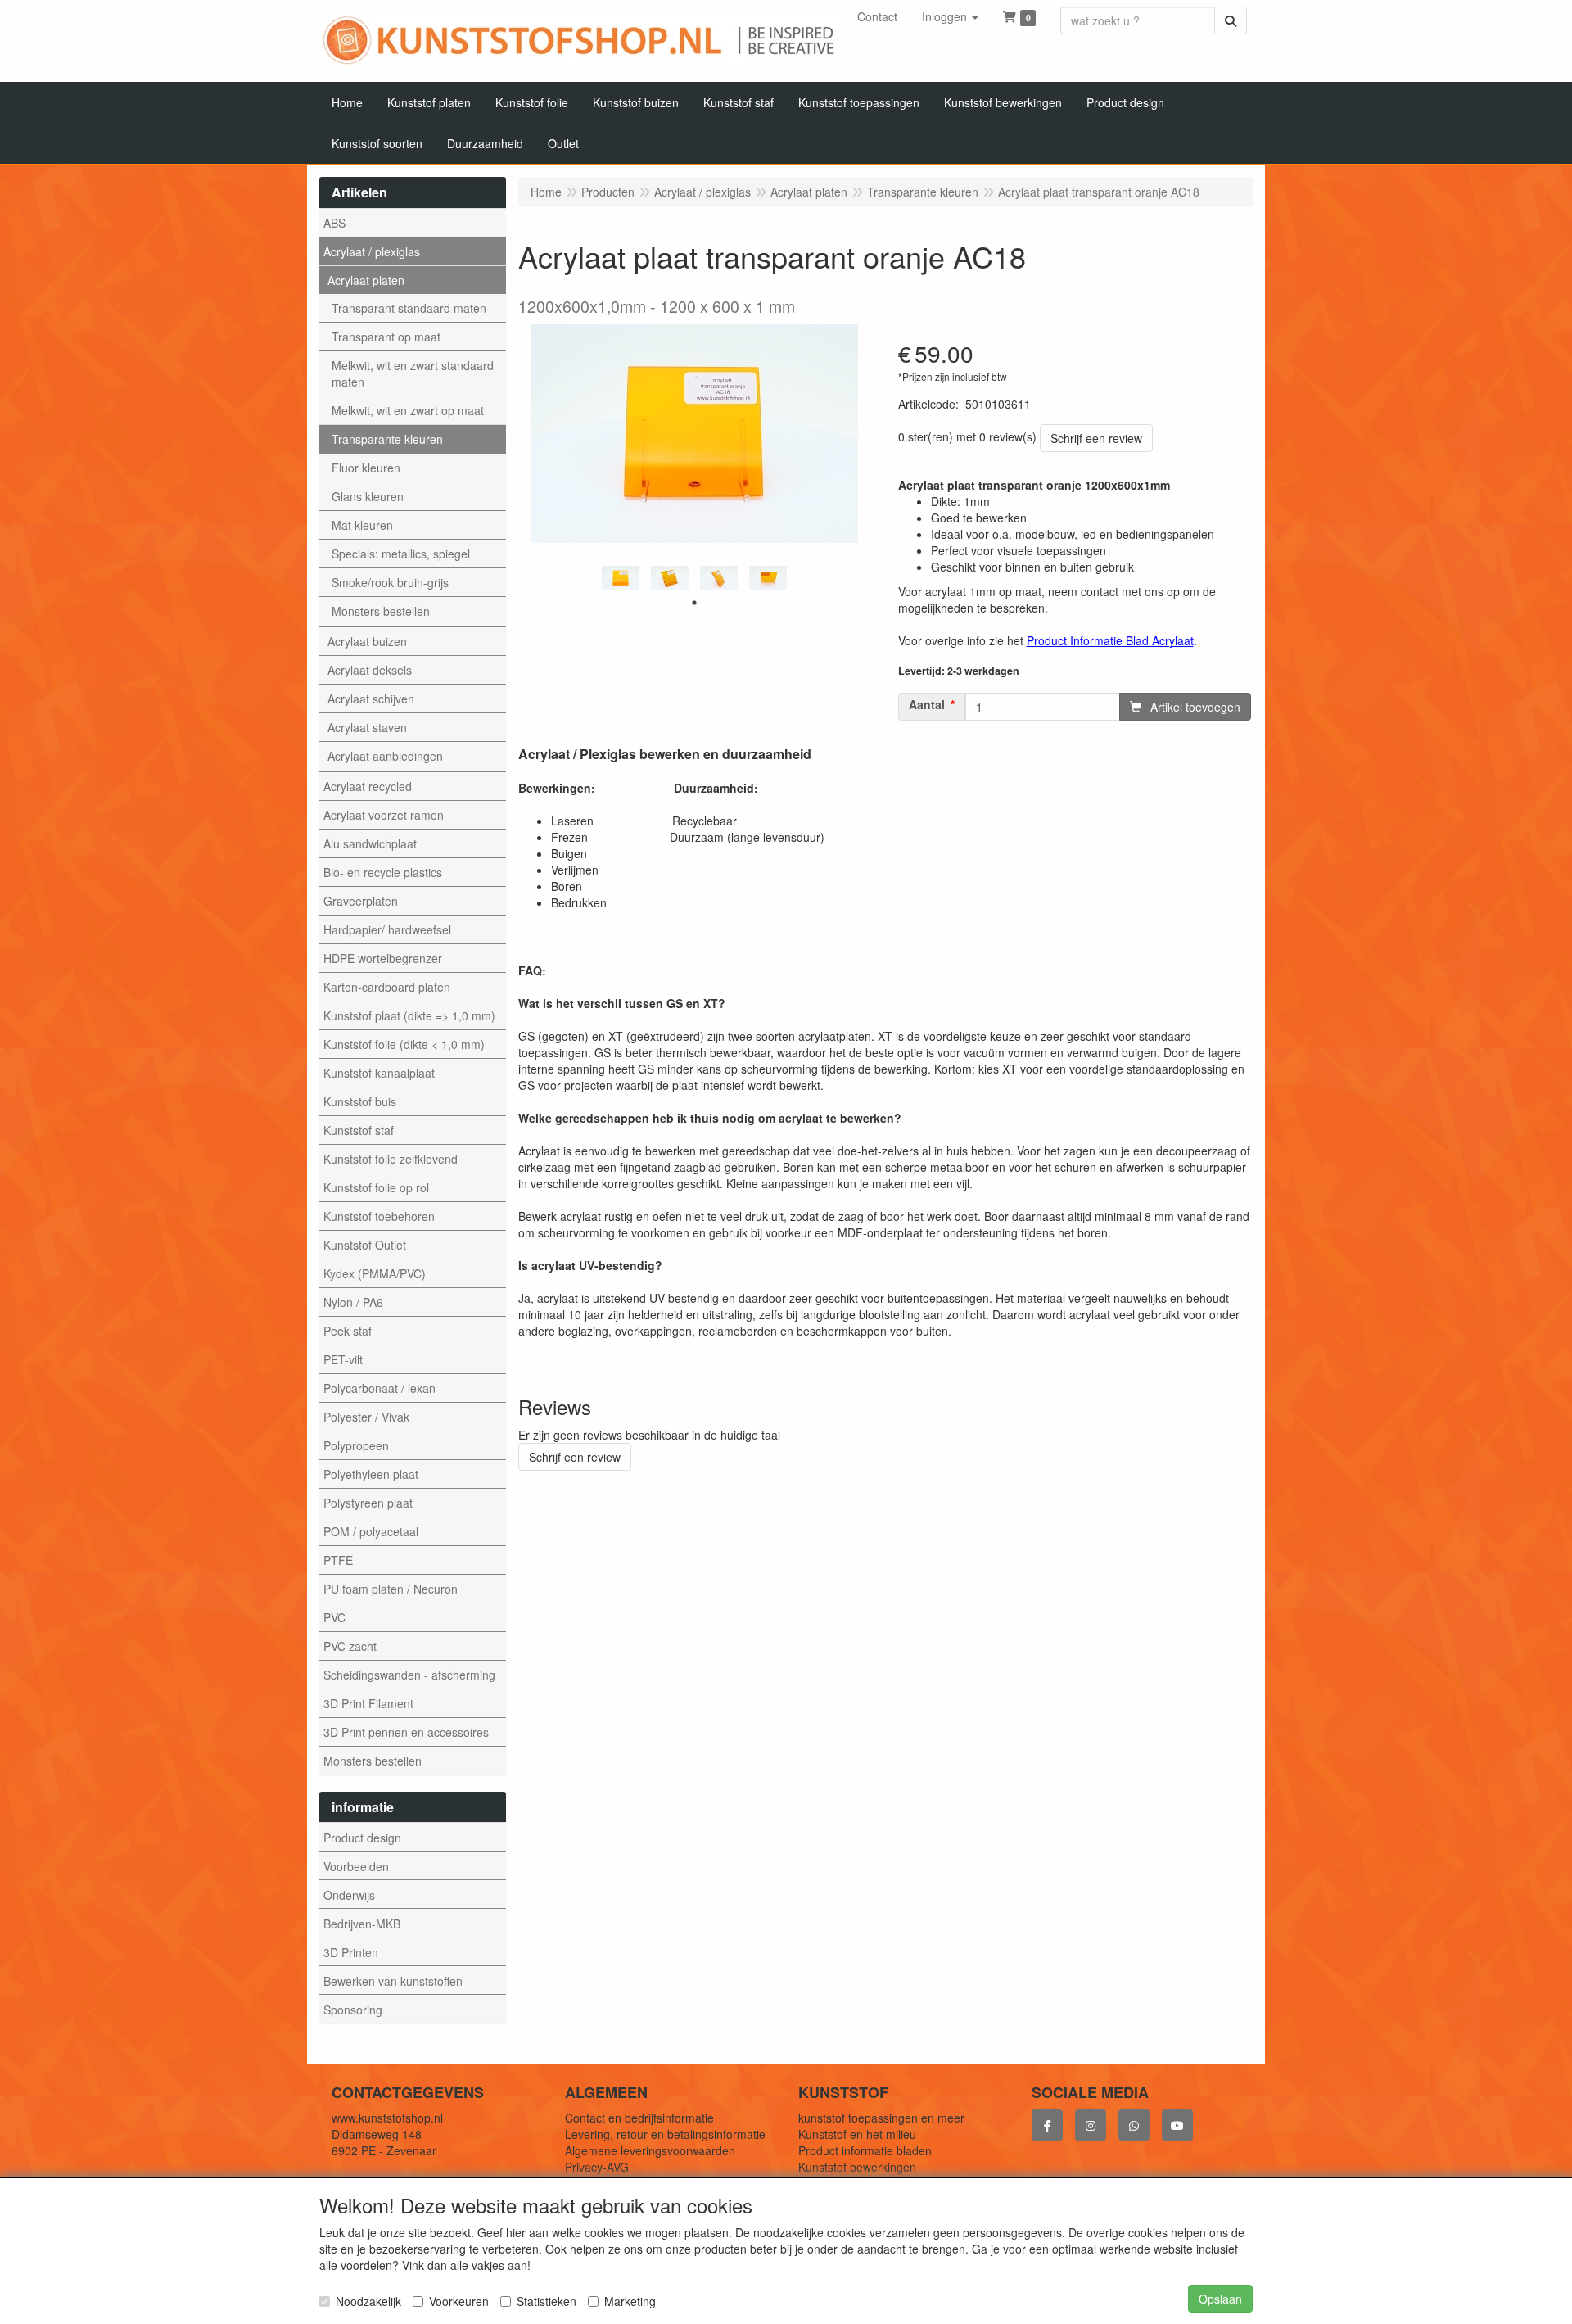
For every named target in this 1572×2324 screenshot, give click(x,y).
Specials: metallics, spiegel (401, 554)
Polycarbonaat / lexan (379, 1388)
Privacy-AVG (597, 2167)
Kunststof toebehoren (379, 1216)
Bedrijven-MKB (362, 1924)
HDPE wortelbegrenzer (383, 958)
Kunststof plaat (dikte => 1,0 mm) (409, 1015)
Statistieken (547, 2301)
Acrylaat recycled (368, 786)
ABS (334, 223)
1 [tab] (694, 603)
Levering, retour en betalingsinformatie (665, 2134)
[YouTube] (1177, 2125)
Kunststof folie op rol (376, 1187)
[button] (950, 16)
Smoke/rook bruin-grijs (390, 582)
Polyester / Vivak (366, 1417)
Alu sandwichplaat (370, 843)
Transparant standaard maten (409, 308)
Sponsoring (353, 2010)
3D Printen (351, 1952)
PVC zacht (350, 1646)
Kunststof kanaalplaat (379, 1073)
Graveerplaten (361, 901)
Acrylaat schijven (371, 699)
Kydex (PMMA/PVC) (375, 1273)
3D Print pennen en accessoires (406, 1732)
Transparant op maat (386, 337)
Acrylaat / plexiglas (372, 251)
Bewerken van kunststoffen (393, 1981)
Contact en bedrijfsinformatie (639, 2118)
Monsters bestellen (381, 611)
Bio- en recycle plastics (383, 872)
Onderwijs (349, 1895)
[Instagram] (1091, 2125)
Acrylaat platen (366, 280)
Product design (362, 1838)
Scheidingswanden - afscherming (409, 1675)
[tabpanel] (621, 579)
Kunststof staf (359, 1130)
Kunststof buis (360, 1101)
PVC (334, 1617)
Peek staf (348, 1331)
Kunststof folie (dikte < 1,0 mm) (404, 1044)
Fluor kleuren (366, 468)
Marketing (630, 2301)
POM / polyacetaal (371, 1531)
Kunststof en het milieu (857, 2134)
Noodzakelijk (368, 2301)
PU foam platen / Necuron (391, 1589)
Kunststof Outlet (365, 1245)
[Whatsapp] (1134, 2125)
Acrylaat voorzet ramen (384, 815)
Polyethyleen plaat (371, 1474)
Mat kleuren (362, 525)
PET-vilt (343, 1359)
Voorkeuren (459, 2301)
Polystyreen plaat (368, 1503)
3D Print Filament (368, 1703)
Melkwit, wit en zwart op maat (408, 410)
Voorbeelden (356, 1866)
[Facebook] (1047, 2125)
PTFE (338, 1560)
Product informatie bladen (865, 2150)
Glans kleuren (368, 496)
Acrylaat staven (367, 727)
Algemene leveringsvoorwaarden (650, 2150)
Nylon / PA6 (353, 1302)
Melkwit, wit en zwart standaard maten (413, 373)
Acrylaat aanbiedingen (385, 756)
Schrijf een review (1096, 438)
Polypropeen (356, 1445)
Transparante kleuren (387, 439)
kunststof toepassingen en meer (881, 2118)
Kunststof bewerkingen (857, 2167)
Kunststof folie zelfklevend (391, 1159)
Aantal (927, 705)
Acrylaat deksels (370, 670)
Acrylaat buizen (367, 641)
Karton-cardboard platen (387, 987)
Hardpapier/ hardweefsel (387, 929)
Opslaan (1220, 2299)
